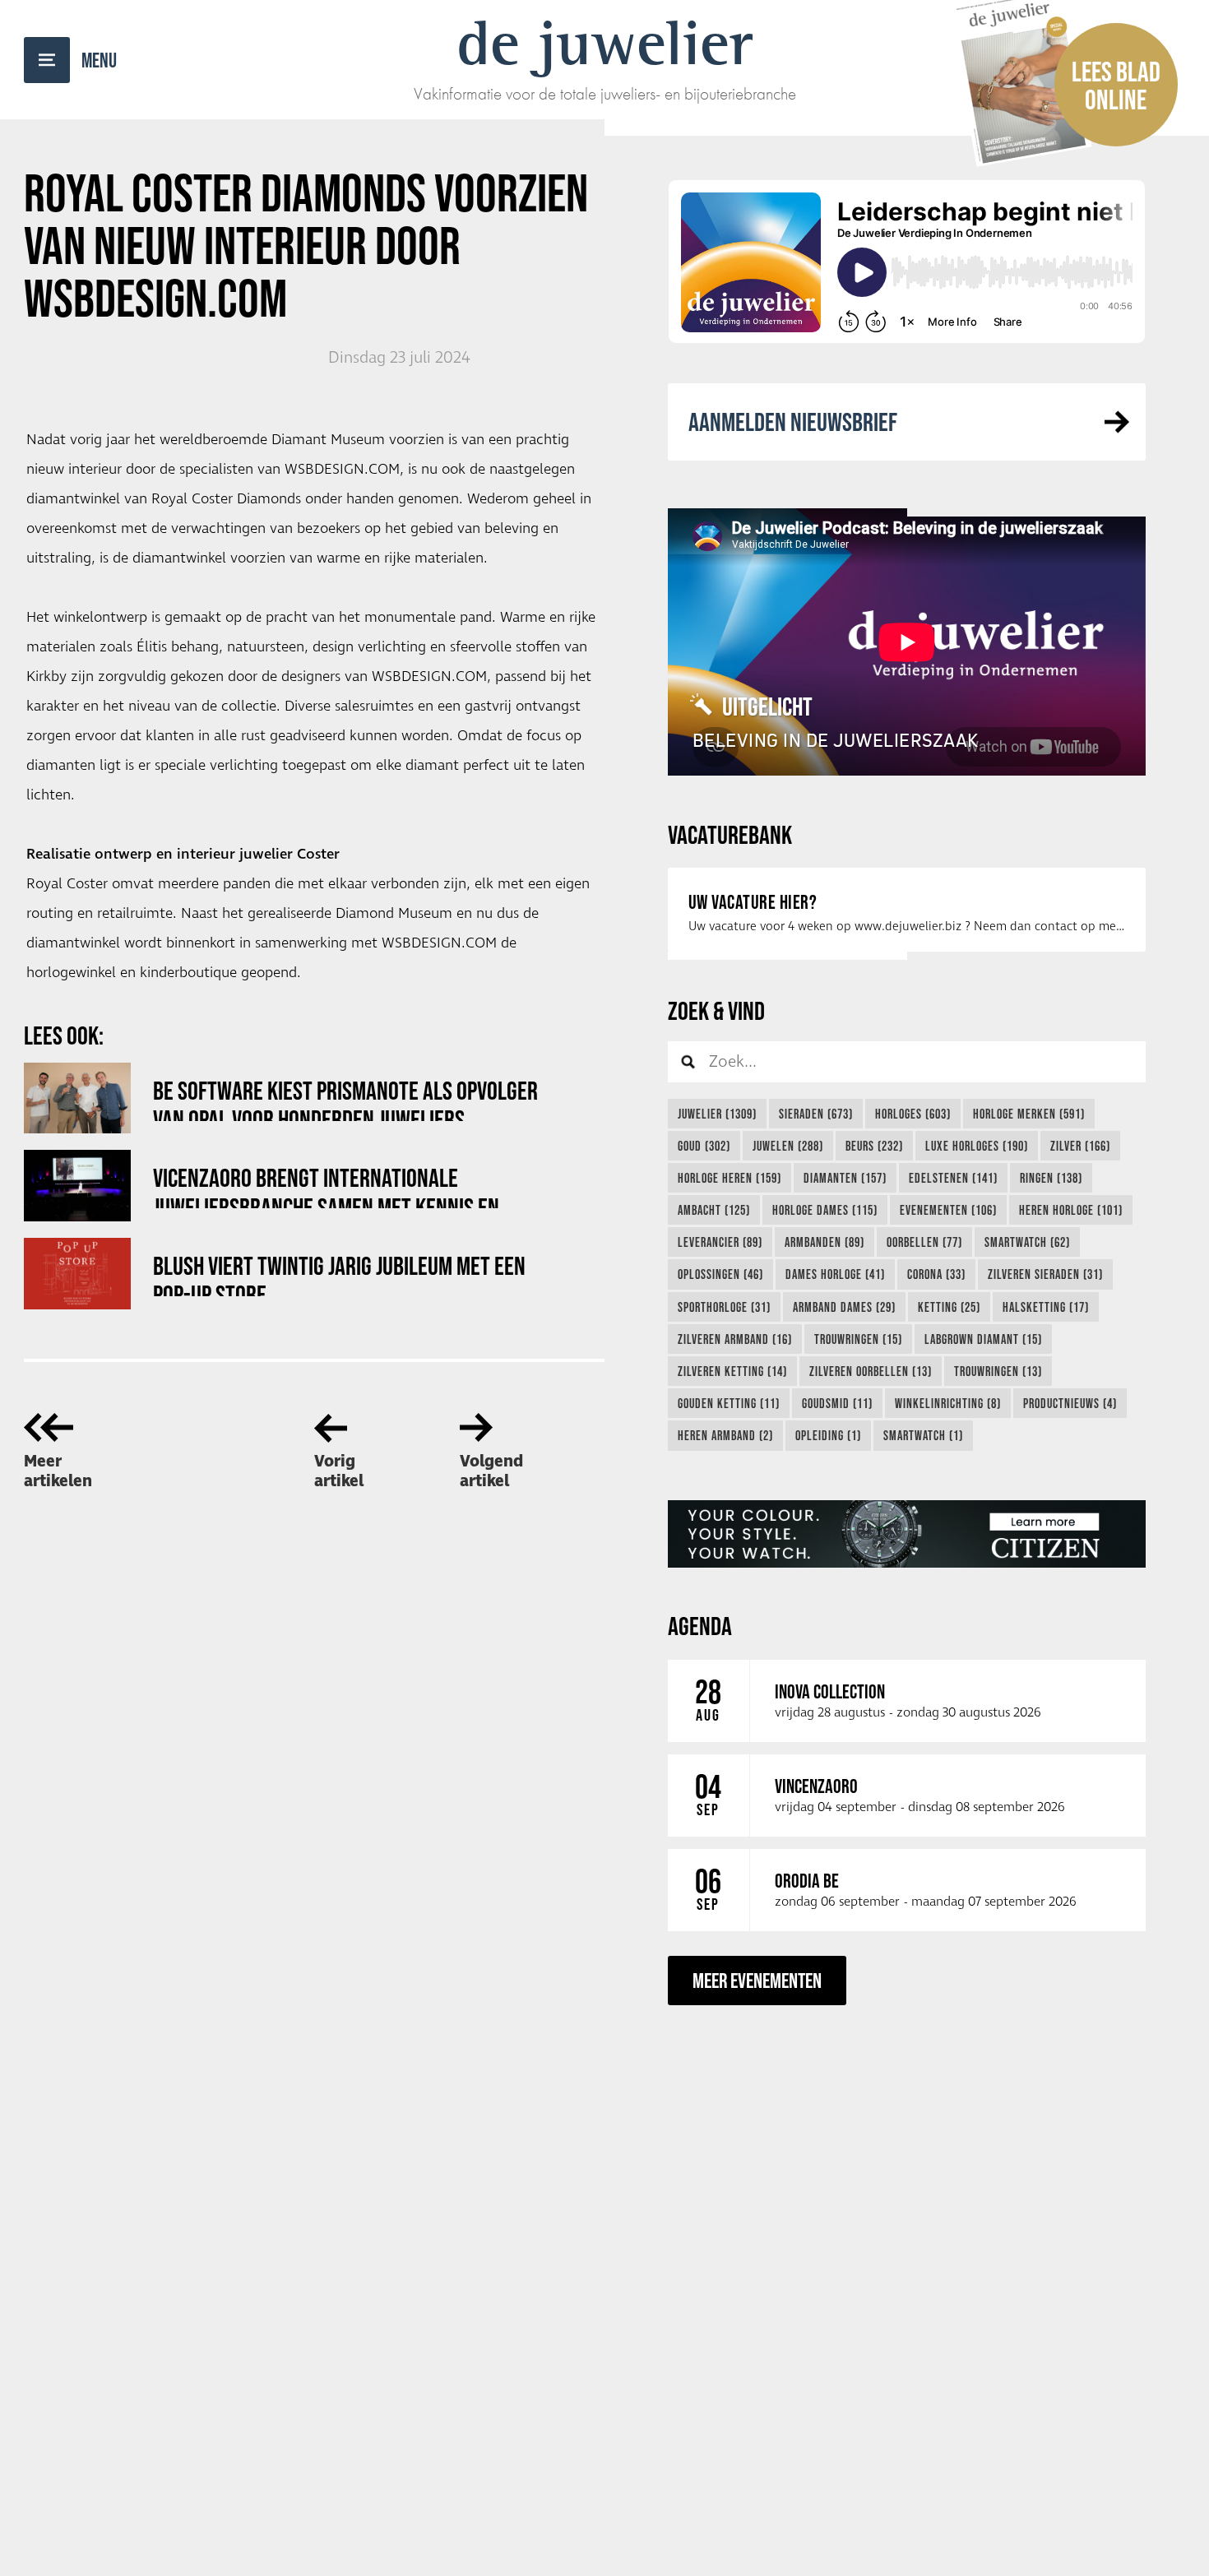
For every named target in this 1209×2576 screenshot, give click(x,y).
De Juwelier (605, 43)
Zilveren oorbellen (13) (871, 1371)
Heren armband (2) (725, 1435)
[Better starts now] (907, 1534)
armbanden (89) (825, 1242)
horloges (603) (913, 1114)
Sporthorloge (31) (724, 1307)
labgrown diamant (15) (983, 1339)
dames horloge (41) (835, 1274)
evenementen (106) (948, 1210)
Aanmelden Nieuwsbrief (793, 422)
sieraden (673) (816, 1114)
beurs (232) (874, 1146)
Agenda (700, 1626)
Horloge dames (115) (825, 1210)
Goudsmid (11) (837, 1403)
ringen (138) (1051, 1178)
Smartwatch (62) (1027, 1242)
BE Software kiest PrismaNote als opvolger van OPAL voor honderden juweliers (345, 1098)
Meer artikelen (58, 1471)
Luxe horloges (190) (977, 1146)
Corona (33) (936, 1274)
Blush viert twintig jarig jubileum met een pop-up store (339, 1274)
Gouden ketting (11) (729, 1403)
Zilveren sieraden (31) (1045, 1274)
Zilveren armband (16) (735, 1339)
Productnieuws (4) (1070, 1403)
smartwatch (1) (923, 1435)
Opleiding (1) (828, 1435)
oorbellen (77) (924, 1242)
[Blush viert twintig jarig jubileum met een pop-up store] (77, 1274)
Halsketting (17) (1046, 1307)
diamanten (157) (845, 1178)
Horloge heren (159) (730, 1178)
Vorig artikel (339, 1471)
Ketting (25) (949, 1307)
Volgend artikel (491, 1471)
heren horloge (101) (1071, 1210)
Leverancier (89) (720, 1242)
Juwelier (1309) (717, 1114)
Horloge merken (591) (1029, 1114)
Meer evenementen (757, 1980)
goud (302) (704, 1146)
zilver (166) (1080, 1146)
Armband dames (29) (844, 1307)
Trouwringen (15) (858, 1339)
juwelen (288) (788, 1146)
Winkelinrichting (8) (948, 1403)
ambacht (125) (714, 1210)
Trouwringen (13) (998, 1371)
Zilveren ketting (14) (732, 1371)
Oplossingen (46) (720, 1274)
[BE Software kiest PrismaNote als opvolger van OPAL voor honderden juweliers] (77, 1098)
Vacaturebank (730, 834)
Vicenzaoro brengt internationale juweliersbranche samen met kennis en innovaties (326, 1186)
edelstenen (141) (953, 1178)
